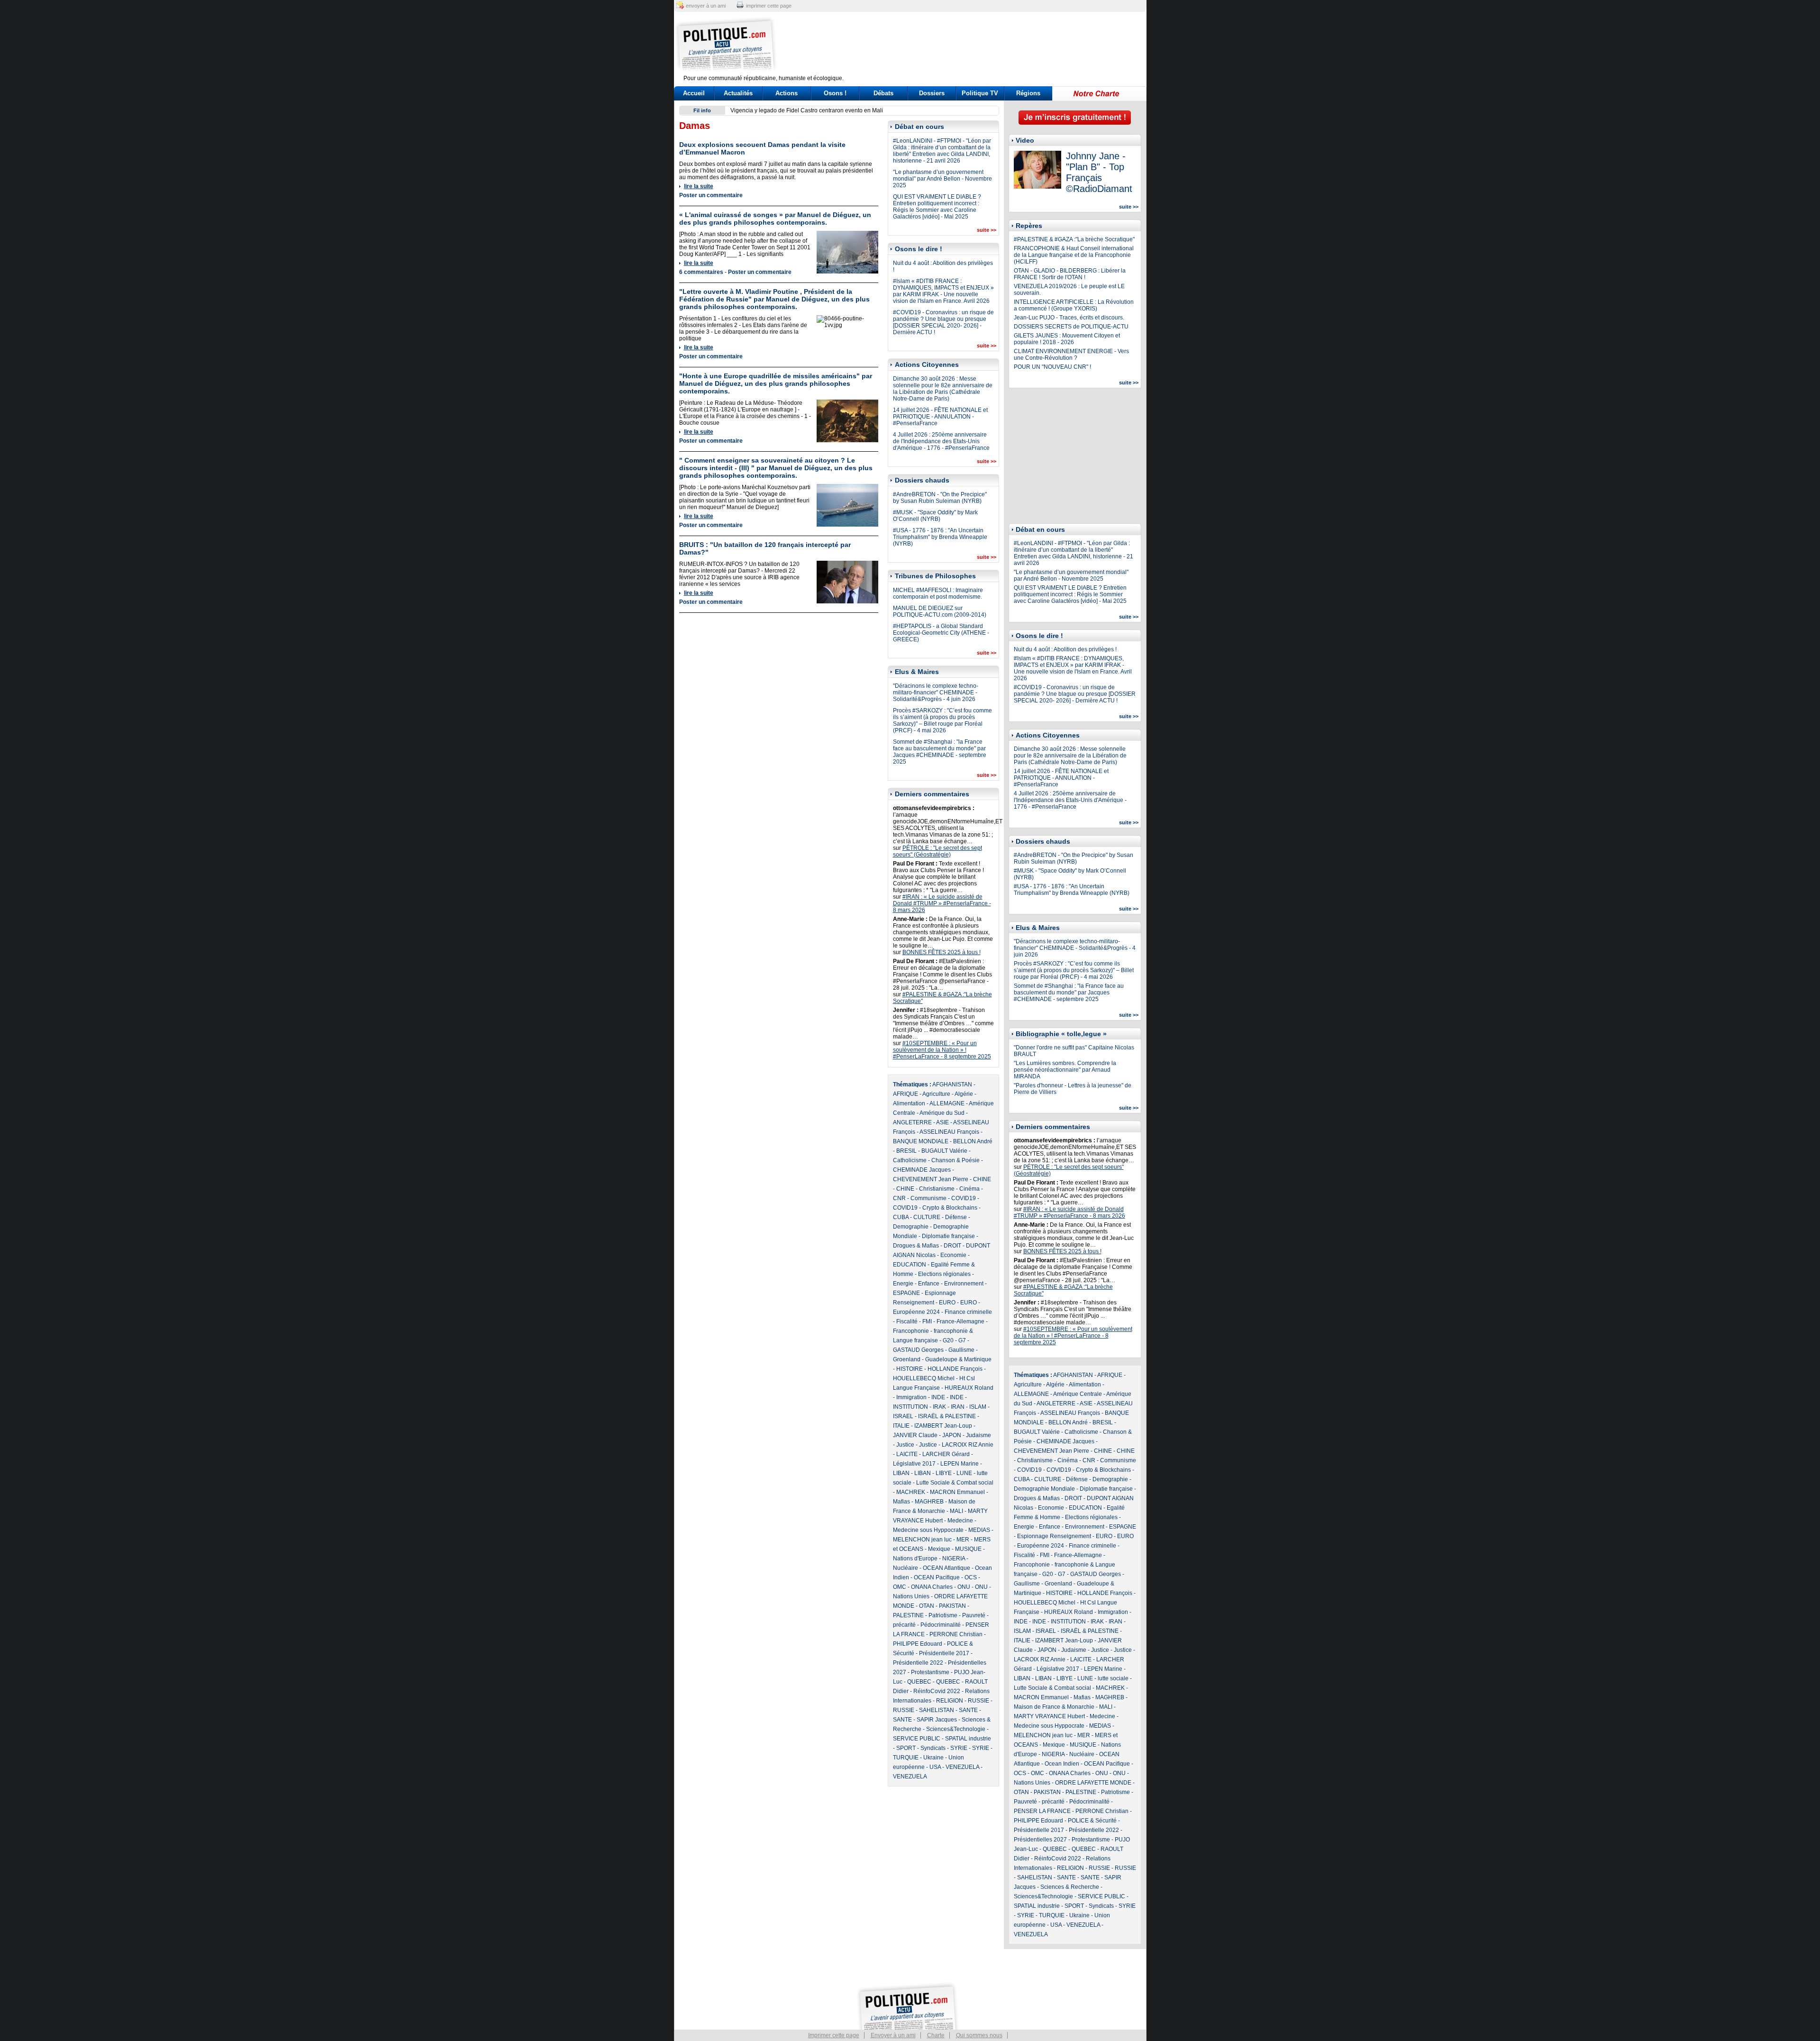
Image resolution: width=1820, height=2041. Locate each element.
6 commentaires (701, 272)
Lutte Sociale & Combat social (955, 1483)
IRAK (939, 1407)
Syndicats (933, 1748)
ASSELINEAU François (949, 1132)
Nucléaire (905, 1568)
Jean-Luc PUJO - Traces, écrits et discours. (1069, 318)
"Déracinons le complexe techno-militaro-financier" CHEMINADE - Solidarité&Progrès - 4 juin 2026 (936, 692)
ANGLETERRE (912, 1122)
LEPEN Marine (960, 1464)
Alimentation (909, 1103)
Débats (883, 93)
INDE (938, 1397)
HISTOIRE (910, 1369)
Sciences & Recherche (1070, 1887)
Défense (956, 1217)
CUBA (901, 1217)
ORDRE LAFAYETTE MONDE (1093, 1783)
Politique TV (980, 93)
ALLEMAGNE (947, 1103)
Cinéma (969, 1189)
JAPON (952, 1435)
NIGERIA (954, 1558)
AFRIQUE (905, 1094)
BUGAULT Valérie (944, 1151)
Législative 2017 (914, 1464)
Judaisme (978, 1435)
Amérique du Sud (942, 1113)
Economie (953, 1255)
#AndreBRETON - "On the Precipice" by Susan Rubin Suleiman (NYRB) (940, 498)
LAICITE (907, 1454)
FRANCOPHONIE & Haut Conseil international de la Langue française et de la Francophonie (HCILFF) (1074, 255)
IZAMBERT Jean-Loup (943, 1426)
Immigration (911, 1397)
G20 (948, 1340)
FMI (927, 1321)
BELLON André (973, 1141)
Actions (787, 93)
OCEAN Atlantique (946, 1568)
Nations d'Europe (915, 1558)
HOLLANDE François (955, 1369)
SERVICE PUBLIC (917, 1739)
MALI (956, 1511)
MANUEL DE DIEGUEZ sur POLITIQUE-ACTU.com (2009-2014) (940, 611)
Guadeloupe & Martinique (958, 1359)
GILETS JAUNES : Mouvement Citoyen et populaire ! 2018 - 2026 (1067, 339)
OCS (971, 1577)
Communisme (928, 1198)
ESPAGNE (906, 1293)
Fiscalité (907, 1321)
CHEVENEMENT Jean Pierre (931, 1179)
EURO (947, 1303)
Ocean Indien (1062, 1764)
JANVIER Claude (915, 1435)
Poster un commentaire (711, 195)
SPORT (906, 1748)
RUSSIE (978, 1701)
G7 (962, 1340)
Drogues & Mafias (916, 1246)
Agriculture (936, 1094)
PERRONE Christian (956, 1634)
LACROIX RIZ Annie (968, 1445)
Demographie (911, 1227)
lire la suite (699, 186)
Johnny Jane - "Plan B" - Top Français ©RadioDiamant (1099, 172)
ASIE (942, 1122)
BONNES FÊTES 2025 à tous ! (942, 952)
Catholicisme (910, 1160)
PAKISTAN (952, 1606)
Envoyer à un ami (893, 2035)
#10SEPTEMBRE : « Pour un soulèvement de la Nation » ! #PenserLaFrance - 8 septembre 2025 (942, 1050)
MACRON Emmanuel (957, 1492)
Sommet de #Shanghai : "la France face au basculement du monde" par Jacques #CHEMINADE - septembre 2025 (940, 752)
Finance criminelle (968, 1312)
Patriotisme (943, 1615)
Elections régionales (944, 1274)
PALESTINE (908, 1615)
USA (935, 1767)
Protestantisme (930, 1672)
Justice (905, 1445)
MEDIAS (979, 1530)
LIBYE (944, 1473)
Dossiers (932, 93)
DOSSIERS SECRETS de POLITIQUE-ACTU (1071, 327)
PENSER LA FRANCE (1042, 1811)
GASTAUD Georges (918, 1350)
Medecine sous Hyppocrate (928, 1530)
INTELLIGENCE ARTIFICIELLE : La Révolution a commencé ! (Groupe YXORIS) (1074, 305)
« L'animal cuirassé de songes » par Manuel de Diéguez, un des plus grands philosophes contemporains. (775, 219)
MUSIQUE (968, 1549)
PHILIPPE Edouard (918, 1644)
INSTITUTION (910, 1407)
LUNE (964, 1473)
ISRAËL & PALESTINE (947, 1416)
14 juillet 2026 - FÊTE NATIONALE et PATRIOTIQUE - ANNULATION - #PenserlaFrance (940, 417)
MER (963, 1540)
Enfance (929, 1284)
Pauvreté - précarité (1039, 1802)
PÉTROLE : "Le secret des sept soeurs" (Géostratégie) (937, 851)
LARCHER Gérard (946, 1454)
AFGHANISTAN (952, 1084)
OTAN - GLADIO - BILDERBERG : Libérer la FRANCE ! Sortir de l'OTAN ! (1070, 274)
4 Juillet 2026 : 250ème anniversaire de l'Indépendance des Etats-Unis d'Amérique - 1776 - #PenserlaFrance (941, 441)
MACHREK (911, 1492)
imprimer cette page (769, 6)
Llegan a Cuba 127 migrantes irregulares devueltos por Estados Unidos (823, 110)
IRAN (958, 1407)
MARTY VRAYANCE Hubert (1049, 1716)
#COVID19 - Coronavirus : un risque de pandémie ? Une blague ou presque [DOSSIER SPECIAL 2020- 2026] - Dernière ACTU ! (943, 322)
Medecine (960, 1521)
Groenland (907, 1359)
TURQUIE (906, 1758)
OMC (900, 1587)
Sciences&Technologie (956, 1729)
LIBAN (901, 1473)
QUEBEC (919, 1682)
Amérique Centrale (1078, 1394)
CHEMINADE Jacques (922, 1170)
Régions (1028, 93)
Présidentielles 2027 (1040, 1840)
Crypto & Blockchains (950, 1208)
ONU (964, 1587)
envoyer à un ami (706, 6)
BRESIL (906, 1151)
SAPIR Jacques (937, 1720)
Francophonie (911, 1331)
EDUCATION (910, 1265)
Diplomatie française (948, 1236)
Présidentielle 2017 (944, 1653)
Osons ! (835, 93)
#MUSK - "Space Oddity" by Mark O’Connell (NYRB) (935, 516)
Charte (936, 2035)
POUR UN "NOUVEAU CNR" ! (1052, 367)
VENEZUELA (962, 1767)
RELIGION (950, 1701)
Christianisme (937, 1189)
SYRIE (959, 1748)
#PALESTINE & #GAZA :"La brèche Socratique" (1074, 239)
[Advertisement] (969, 45)
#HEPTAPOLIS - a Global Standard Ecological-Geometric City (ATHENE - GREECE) (941, 633)
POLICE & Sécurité (1092, 1821)
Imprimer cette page (834, 2035)
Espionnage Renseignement (1054, 1536)
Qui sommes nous (979, 2035)
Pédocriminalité (941, 1625)
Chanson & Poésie (955, 1160)
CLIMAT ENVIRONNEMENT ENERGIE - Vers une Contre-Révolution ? (1071, 355)
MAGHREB (929, 1502)
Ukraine (933, 1758)
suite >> (987, 230)
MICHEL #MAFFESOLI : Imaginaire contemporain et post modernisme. (938, 593)
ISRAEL (903, 1416)
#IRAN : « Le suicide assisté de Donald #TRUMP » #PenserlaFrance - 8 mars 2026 (942, 903)
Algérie (964, 1094)
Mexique (939, 1549)
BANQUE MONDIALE (921, 1141)
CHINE (982, 1179)
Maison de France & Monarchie (1054, 1707)
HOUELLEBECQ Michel (924, 1378)
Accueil (694, 93)
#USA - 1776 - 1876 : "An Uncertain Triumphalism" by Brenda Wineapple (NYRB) (940, 537)
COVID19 (964, 1198)
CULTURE (927, 1217)
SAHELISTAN (937, 1710)
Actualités (738, 93)
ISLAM (978, 1407)
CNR (899, 1198)
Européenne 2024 (916, 1312)
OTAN (927, 1606)
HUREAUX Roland (969, 1388)
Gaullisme (961, 1350)
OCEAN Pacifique (937, 1577)
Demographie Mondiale (1044, 1489)
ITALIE (901, 1426)
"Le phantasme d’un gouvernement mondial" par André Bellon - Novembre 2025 (942, 179)
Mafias (901, 1502)
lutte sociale (1113, 1678)
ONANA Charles (932, 1587)
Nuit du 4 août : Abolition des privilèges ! (1065, 649)
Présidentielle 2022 (918, 1663)
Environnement (964, 1284)
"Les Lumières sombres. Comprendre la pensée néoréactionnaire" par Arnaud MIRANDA (1065, 1070)
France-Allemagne (960, 1321)
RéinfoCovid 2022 (937, 1691)
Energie (903, 1284)
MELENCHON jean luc (922, 1540)
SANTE (968, 1710)
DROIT (952, 1246)
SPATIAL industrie (968, 1739)
